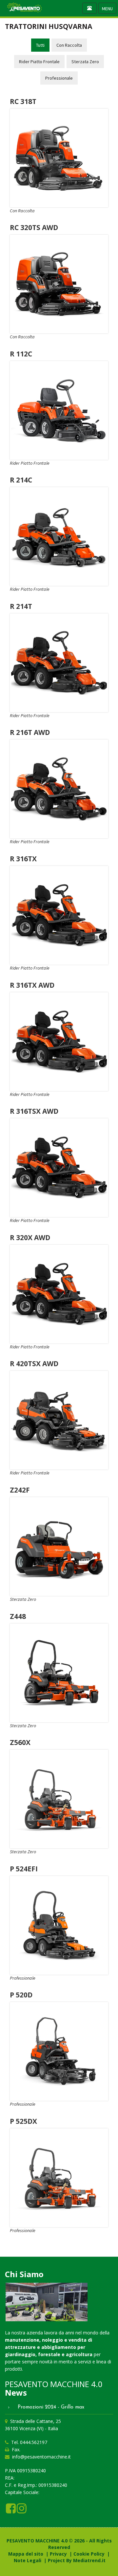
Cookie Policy (89, 2554)
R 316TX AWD (32, 985)
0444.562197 (34, 2442)
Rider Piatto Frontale (39, 62)
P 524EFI (24, 1869)
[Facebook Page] (11, 2511)
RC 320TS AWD (34, 227)
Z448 (18, 1616)
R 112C (21, 354)
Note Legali (28, 2560)
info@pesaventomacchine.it (41, 2457)
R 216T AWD (30, 732)
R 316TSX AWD (34, 1111)
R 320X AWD (30, 1237)
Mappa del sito (26, 2554)
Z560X (20, 1742)
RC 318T (23, 101)
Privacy (58, 2554)
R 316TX (23, 859)
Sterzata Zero (85, 62)
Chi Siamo (24, 2274)
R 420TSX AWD (34, 1364)
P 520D (21, 1995)
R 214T (21, 606)
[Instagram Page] (22, 2511)
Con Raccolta (69, 45)
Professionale (59, 78)
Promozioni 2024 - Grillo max (49, 2407)
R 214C (21, 480)
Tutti (40, 45)
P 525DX (23, 2121)
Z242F (20, 1490)
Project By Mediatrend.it (77, 2560)
